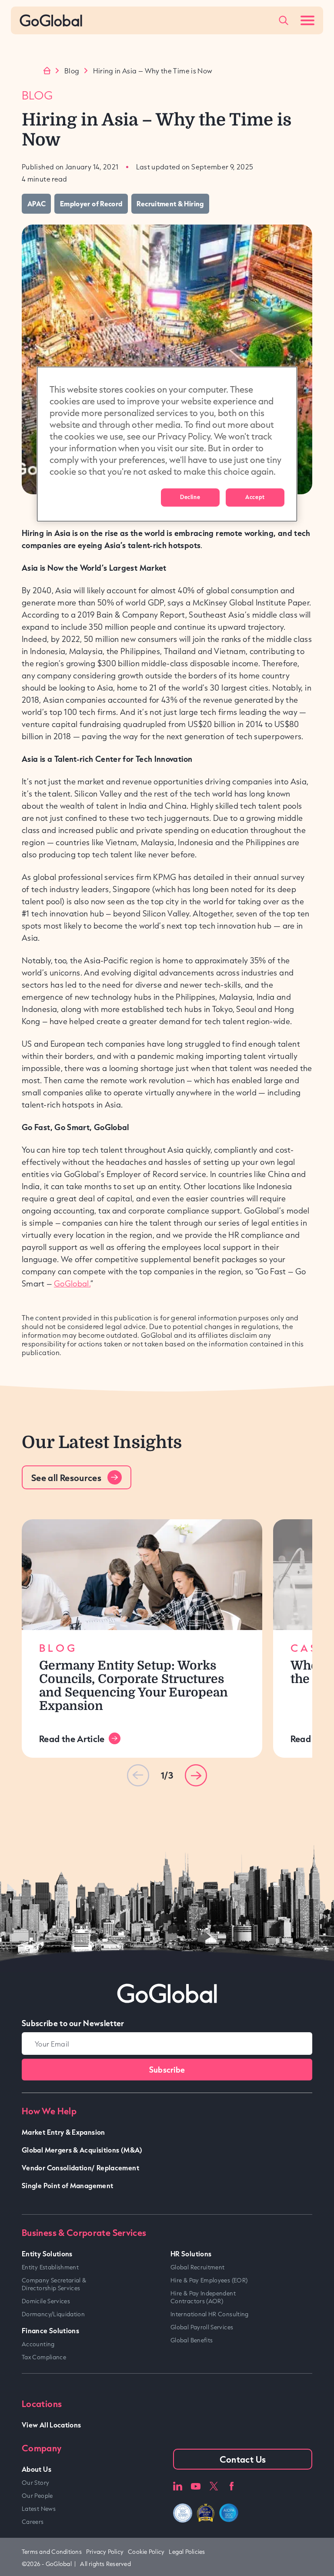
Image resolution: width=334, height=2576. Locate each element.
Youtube (195, 2486)
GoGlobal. (72, 1283)
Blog (72, 71)
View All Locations (51, 2425)
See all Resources (66, 1478)
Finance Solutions (50, 2330)
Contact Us (243, 2459)
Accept (255, 497)
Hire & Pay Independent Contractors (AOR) (203, 2297)
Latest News (39, 2509)
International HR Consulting (210, 2314)
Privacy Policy (105, 2552)
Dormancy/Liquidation (53, 2314)
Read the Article (72, 1739)
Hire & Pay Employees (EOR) (209, 2280)
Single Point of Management (67, 2185)
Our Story (35, 2483)
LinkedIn (178, 2486)
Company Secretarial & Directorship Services (54, 2284)
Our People (37, 2496)
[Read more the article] (142, 1575)
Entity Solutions (47, 2254)
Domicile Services (46, 2301)
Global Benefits (192, 2340)
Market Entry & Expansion (63, 2132)
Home (47, 71)
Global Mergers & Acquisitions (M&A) (82, 2150)
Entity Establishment (50, 2267)
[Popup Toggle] (284, 20)
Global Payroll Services (202, 2327)
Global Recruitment (197, 2267)
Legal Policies (187, 2552)
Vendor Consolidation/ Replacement (80, 2168)
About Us (37, 2469)
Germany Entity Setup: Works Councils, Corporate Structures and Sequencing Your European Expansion (134, 1686)
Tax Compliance (44, 2357)
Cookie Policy (146, 2552)
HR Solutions (191, 2254)
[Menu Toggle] (307, 20)
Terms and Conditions (52, 2552)
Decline (190, 497)
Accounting (38, 2344)
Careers (33, 2522)
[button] (196, 1775)
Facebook (232, 2486)
